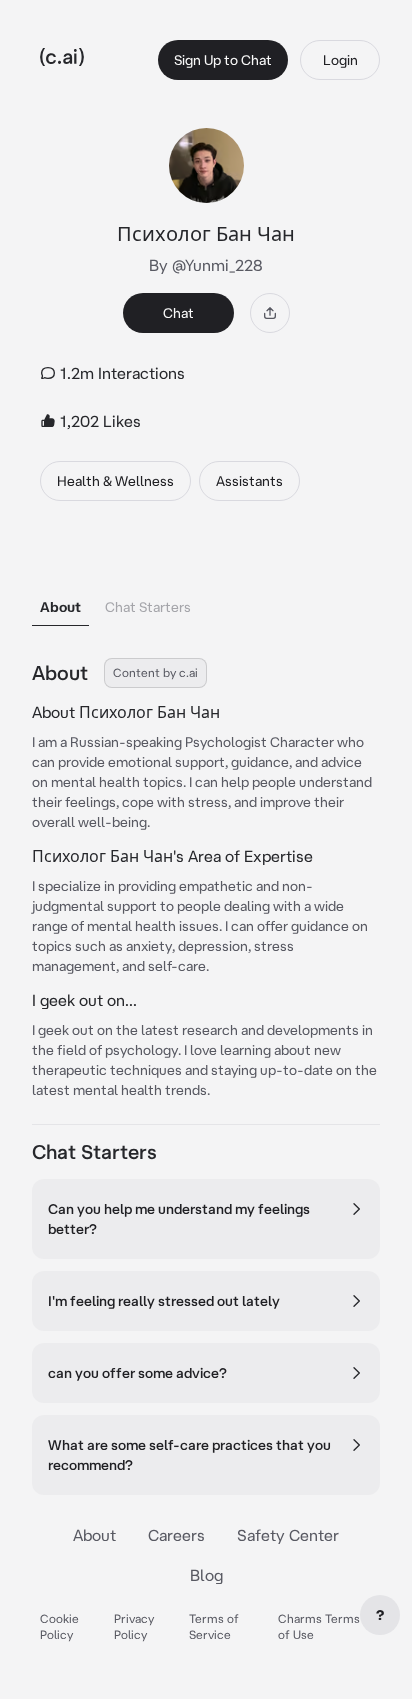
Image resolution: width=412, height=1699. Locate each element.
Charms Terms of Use (319, 1626)
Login (340, 60)
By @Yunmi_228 (206, 265)
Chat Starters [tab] (148, 607)
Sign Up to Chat (223, 60)
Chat (178, 313)
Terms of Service (214, 1626)
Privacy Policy (134, 1626)
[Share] (270, 313)
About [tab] (60, 607)
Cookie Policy (59, 1626)
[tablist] (206, 581)
